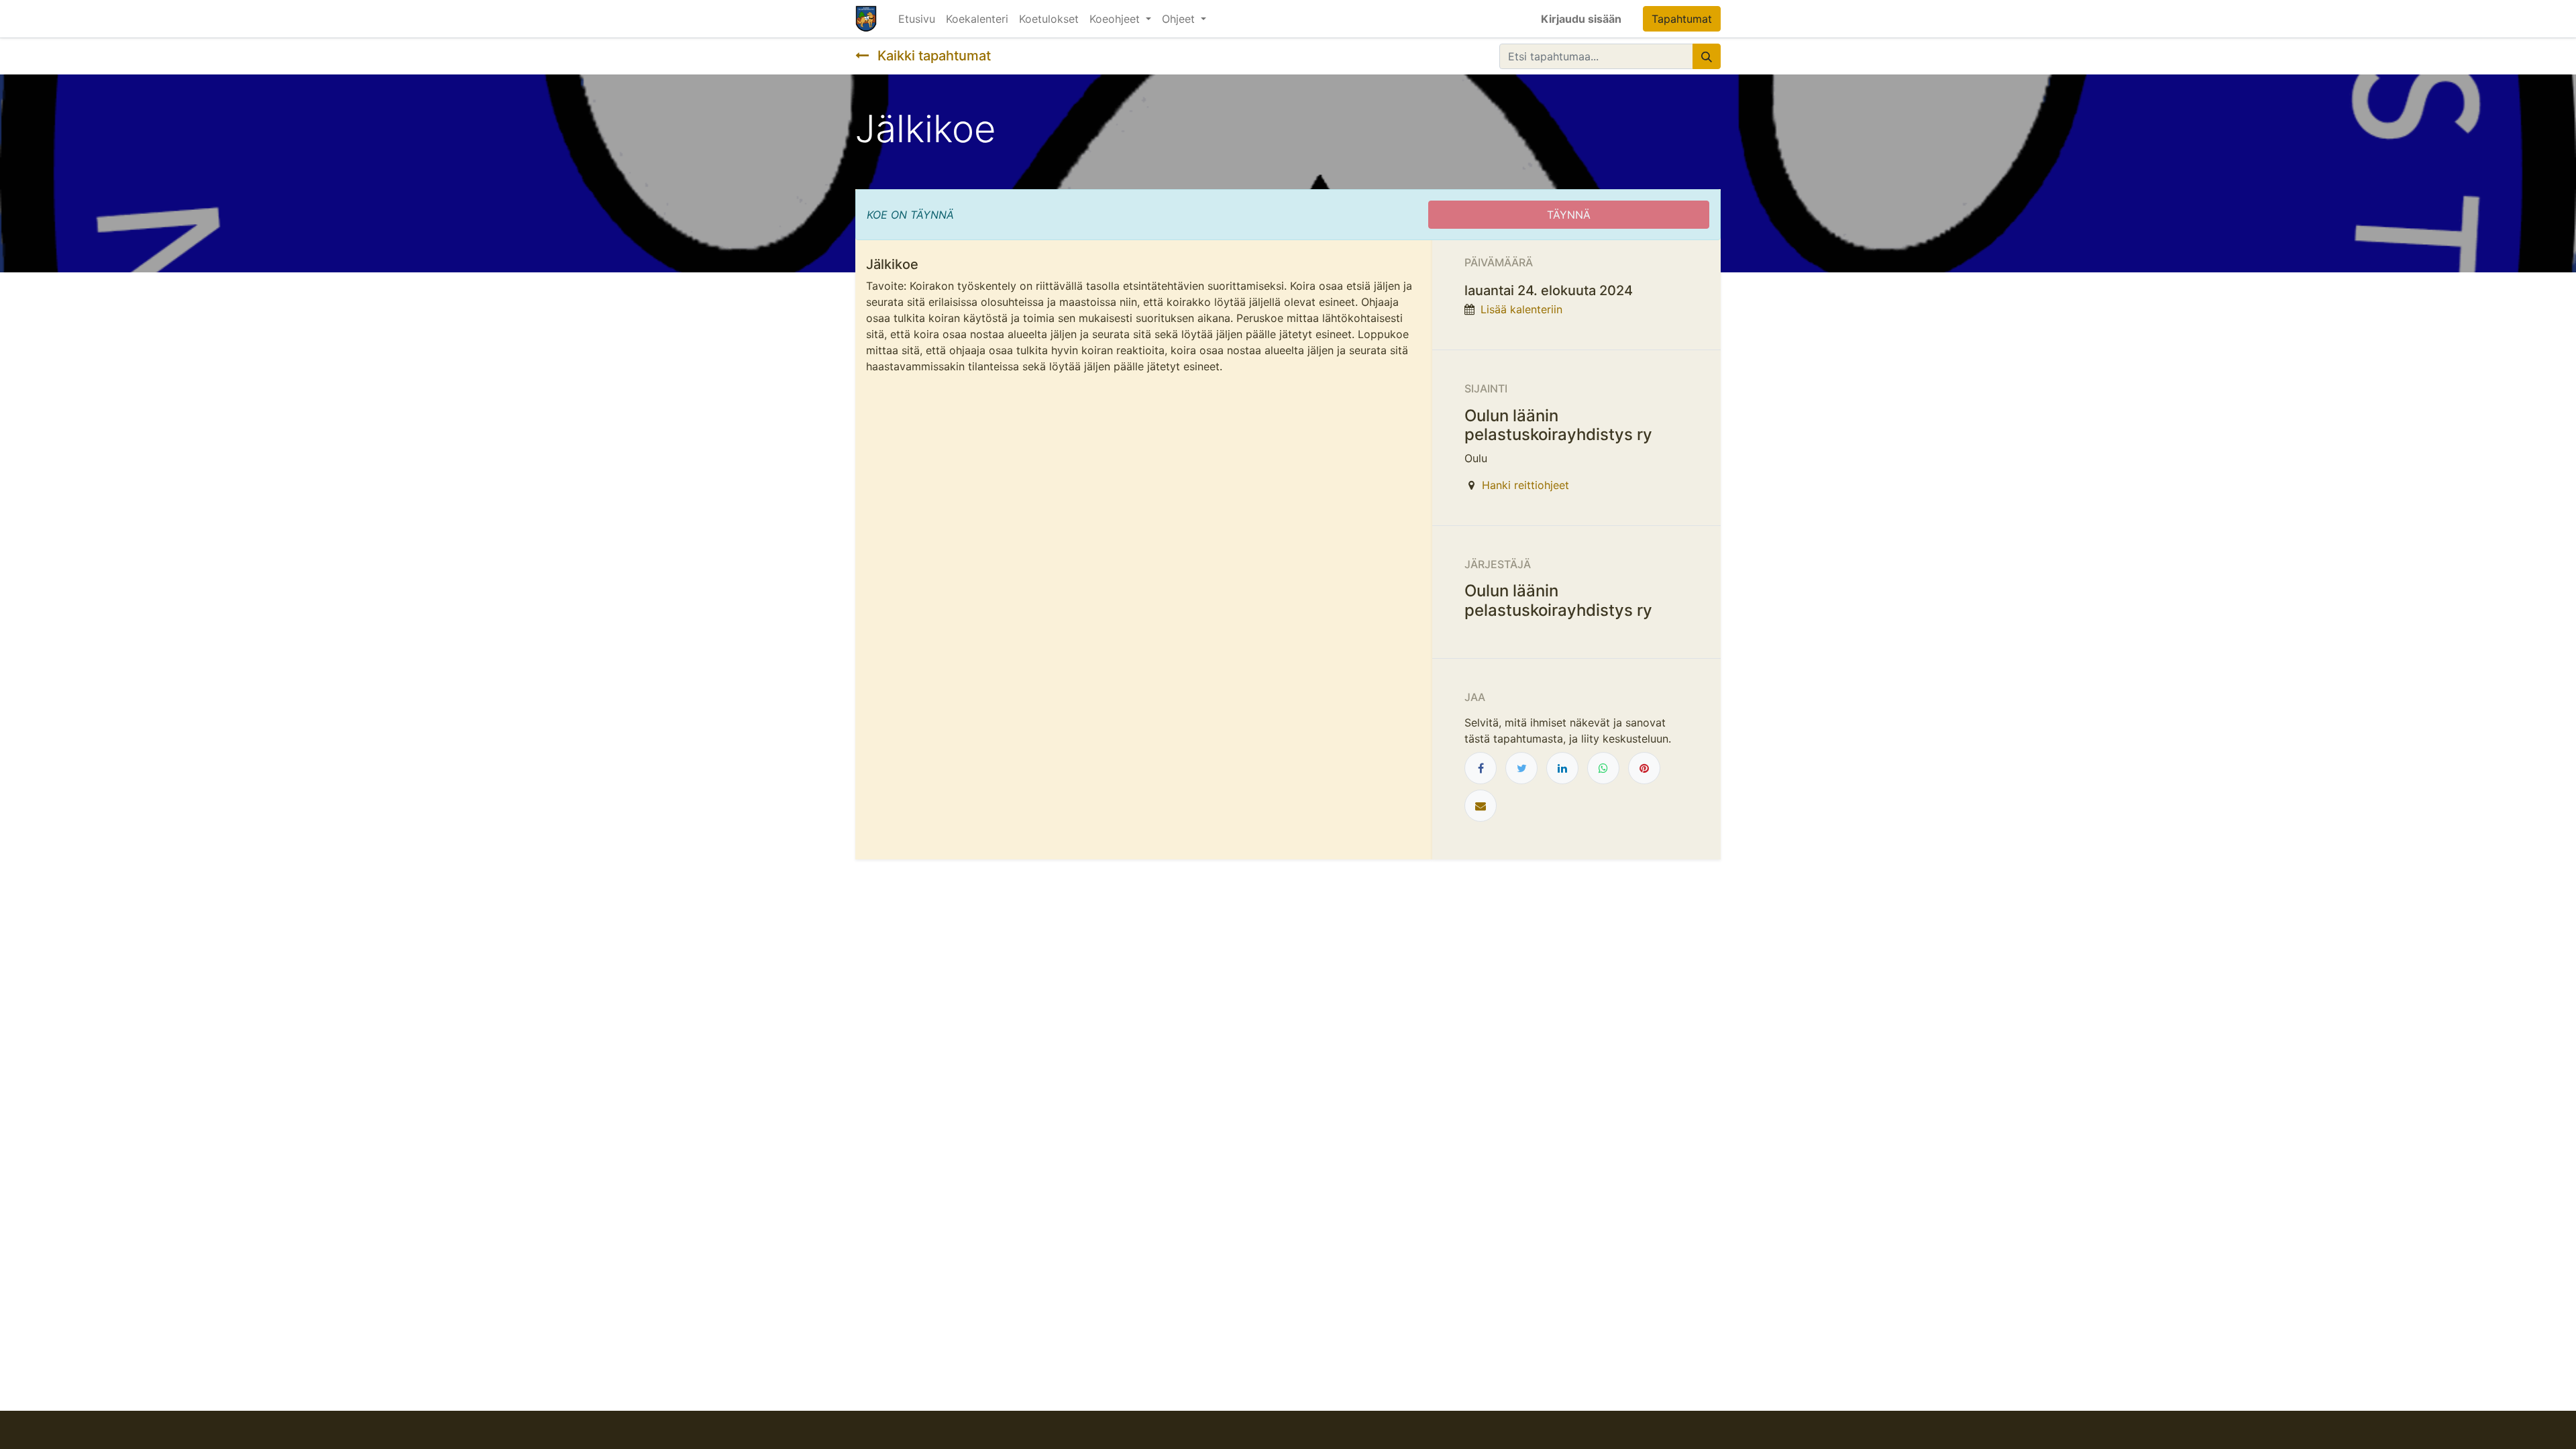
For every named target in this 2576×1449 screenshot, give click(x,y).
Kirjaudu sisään (1581, 19)
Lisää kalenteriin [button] (1521, 309)
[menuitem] (917, 19)
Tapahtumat (1682, 19)
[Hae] (1707, 56)
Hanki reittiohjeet (1525, 485)
